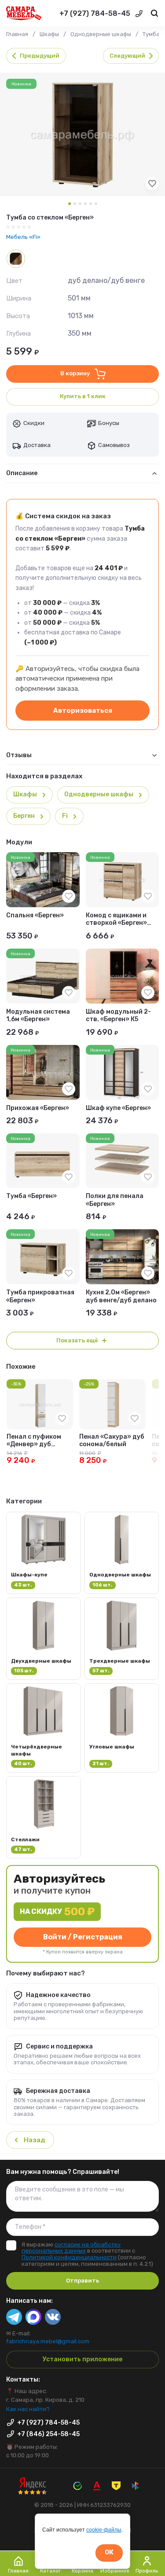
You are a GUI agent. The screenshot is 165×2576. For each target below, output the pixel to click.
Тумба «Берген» (31, 1196)
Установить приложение (82, 2359)
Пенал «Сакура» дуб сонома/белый (112, 1440)
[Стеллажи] (44, 1817)
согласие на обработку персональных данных (71, 2248)
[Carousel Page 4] (85, 204)
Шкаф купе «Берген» (118, 1108)
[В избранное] (152, 188)
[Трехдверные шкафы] (122, 1639)
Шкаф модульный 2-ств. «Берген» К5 (118, 1015)
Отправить (82, 2281)
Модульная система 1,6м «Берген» (38, 1015)
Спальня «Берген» (35, 915)
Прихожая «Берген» (38, 1108)
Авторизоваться (83, 711)
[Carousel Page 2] (75, 204)
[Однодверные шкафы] (122, 1553)
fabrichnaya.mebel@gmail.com (48, 2341)
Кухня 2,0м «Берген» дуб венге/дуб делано (121, 1296)
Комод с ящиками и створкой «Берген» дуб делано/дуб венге (121, 919)
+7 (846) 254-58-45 (48, 2434)
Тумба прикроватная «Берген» (40, 1296)
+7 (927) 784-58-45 (95, 13)
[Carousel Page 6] (96, 204)
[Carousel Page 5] (91, 204)
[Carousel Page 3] (80, 204)
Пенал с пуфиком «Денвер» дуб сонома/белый (34, 1441)
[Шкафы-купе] (44, 1553)
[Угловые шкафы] (122, 1728)
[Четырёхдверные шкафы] (44, 1728)
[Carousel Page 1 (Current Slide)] (70, 204)
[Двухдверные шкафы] (44, 1639)
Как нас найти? (28, 2409)
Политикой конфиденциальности (69, 2257)
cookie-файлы (104, 2530)
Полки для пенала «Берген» (115, 1200)
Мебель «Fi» (23, 237)
